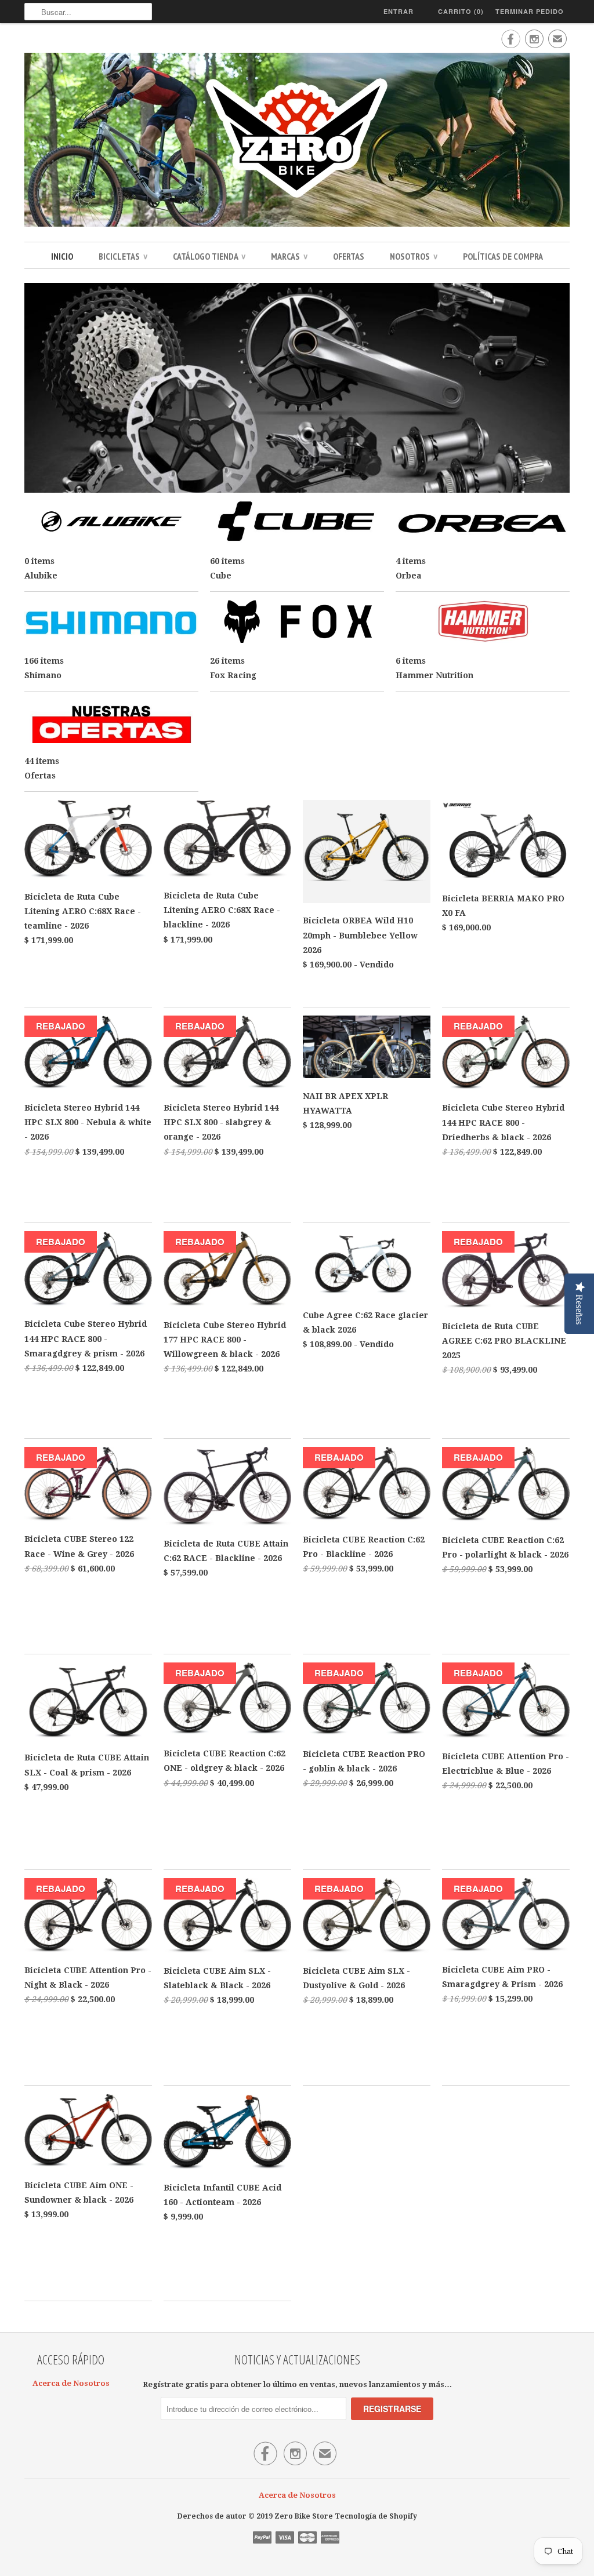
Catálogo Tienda (209, 256)
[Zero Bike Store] (297, 141)
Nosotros (414, 256)
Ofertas (349, 256)
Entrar (399, 11)
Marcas (289, 256)
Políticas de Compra (503, 256)
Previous (37, 389)
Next (557, 389)
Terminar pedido (530, 11)
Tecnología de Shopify (376, 2516)
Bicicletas (123, 256)
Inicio (62, 256)
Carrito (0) (461, 11)
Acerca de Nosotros (71, 2383)
